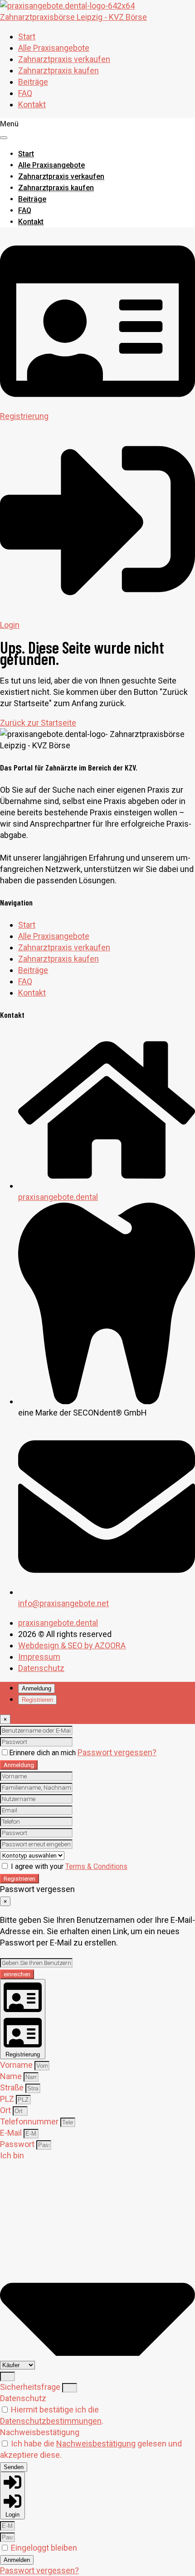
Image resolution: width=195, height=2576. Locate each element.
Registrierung (24, 416)
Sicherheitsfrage (31, 2387)
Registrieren (19, 1879)
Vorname (17, 2065)
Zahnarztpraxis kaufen (58, 70)
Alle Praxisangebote (54, 48)
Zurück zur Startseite (38, 723)
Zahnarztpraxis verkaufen (64, 59)
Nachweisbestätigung (40, 2432)
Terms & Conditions (96, 1866)
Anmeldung (19, 1765)
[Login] (97, 614)
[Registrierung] (97, 405)
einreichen (17, 1974)
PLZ (8, 2099)
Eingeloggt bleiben (43, 2548)
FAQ (25, 93)
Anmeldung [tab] (37, 1688)
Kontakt (32, 104)
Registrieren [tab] (37, 1700)
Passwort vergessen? (117, 1752)
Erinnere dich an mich (43, 1753)
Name (12, 2076)
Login (10, 625)
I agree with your (68, 1866)
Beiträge (33, 82)
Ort (6, 2110)
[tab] (23, 2019)
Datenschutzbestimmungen (51, 2421)
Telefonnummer (30, 2121)
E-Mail (12, 2133)
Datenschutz (23, 2398)
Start (27, 36)
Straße (13, 2087)
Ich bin (12, 2155)
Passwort (18, 2144)
